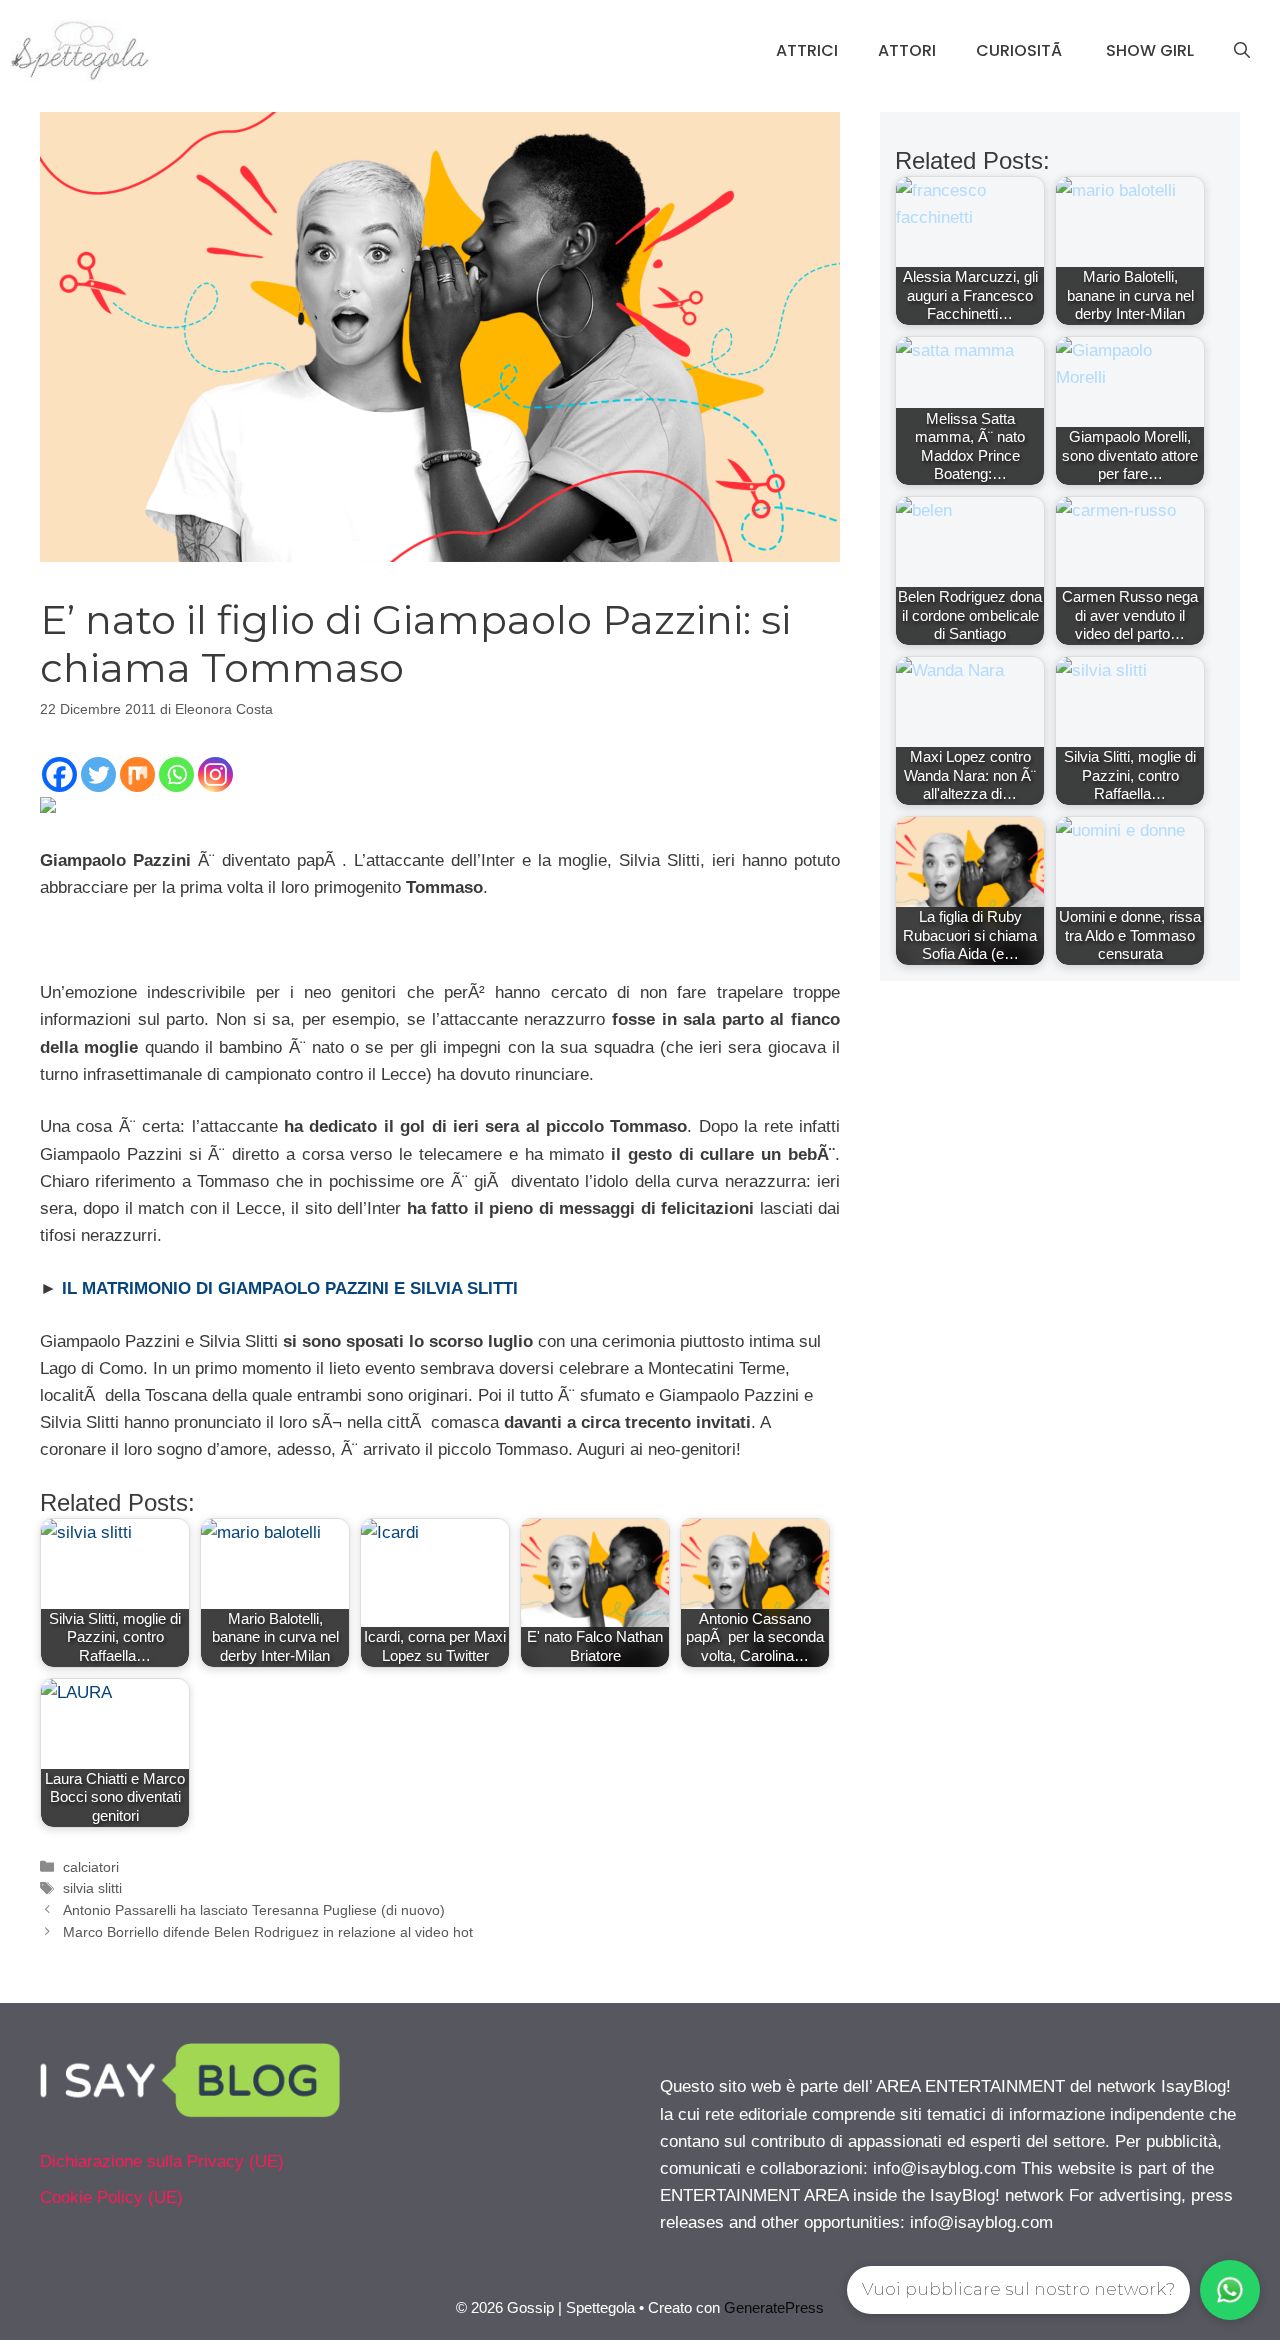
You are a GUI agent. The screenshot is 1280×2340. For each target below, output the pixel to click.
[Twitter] (98, 774)
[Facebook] (59, 774)
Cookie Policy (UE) (111, 2197)
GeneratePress (774, 2307)
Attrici (807, 50)
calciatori (91, 1867)
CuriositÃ (1021, 50)
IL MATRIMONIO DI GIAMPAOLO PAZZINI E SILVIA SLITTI (290, 1288)
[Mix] (137, 774)
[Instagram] (215, 774)
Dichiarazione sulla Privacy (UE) (162, 2161)
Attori (907, 50)
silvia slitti (92, 1888)
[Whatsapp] (176, 774)
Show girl (1150, 50)
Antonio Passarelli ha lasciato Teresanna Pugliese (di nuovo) (254, 1910)
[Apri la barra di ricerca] (1242, 51)
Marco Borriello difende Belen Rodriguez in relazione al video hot (268, 1932)
